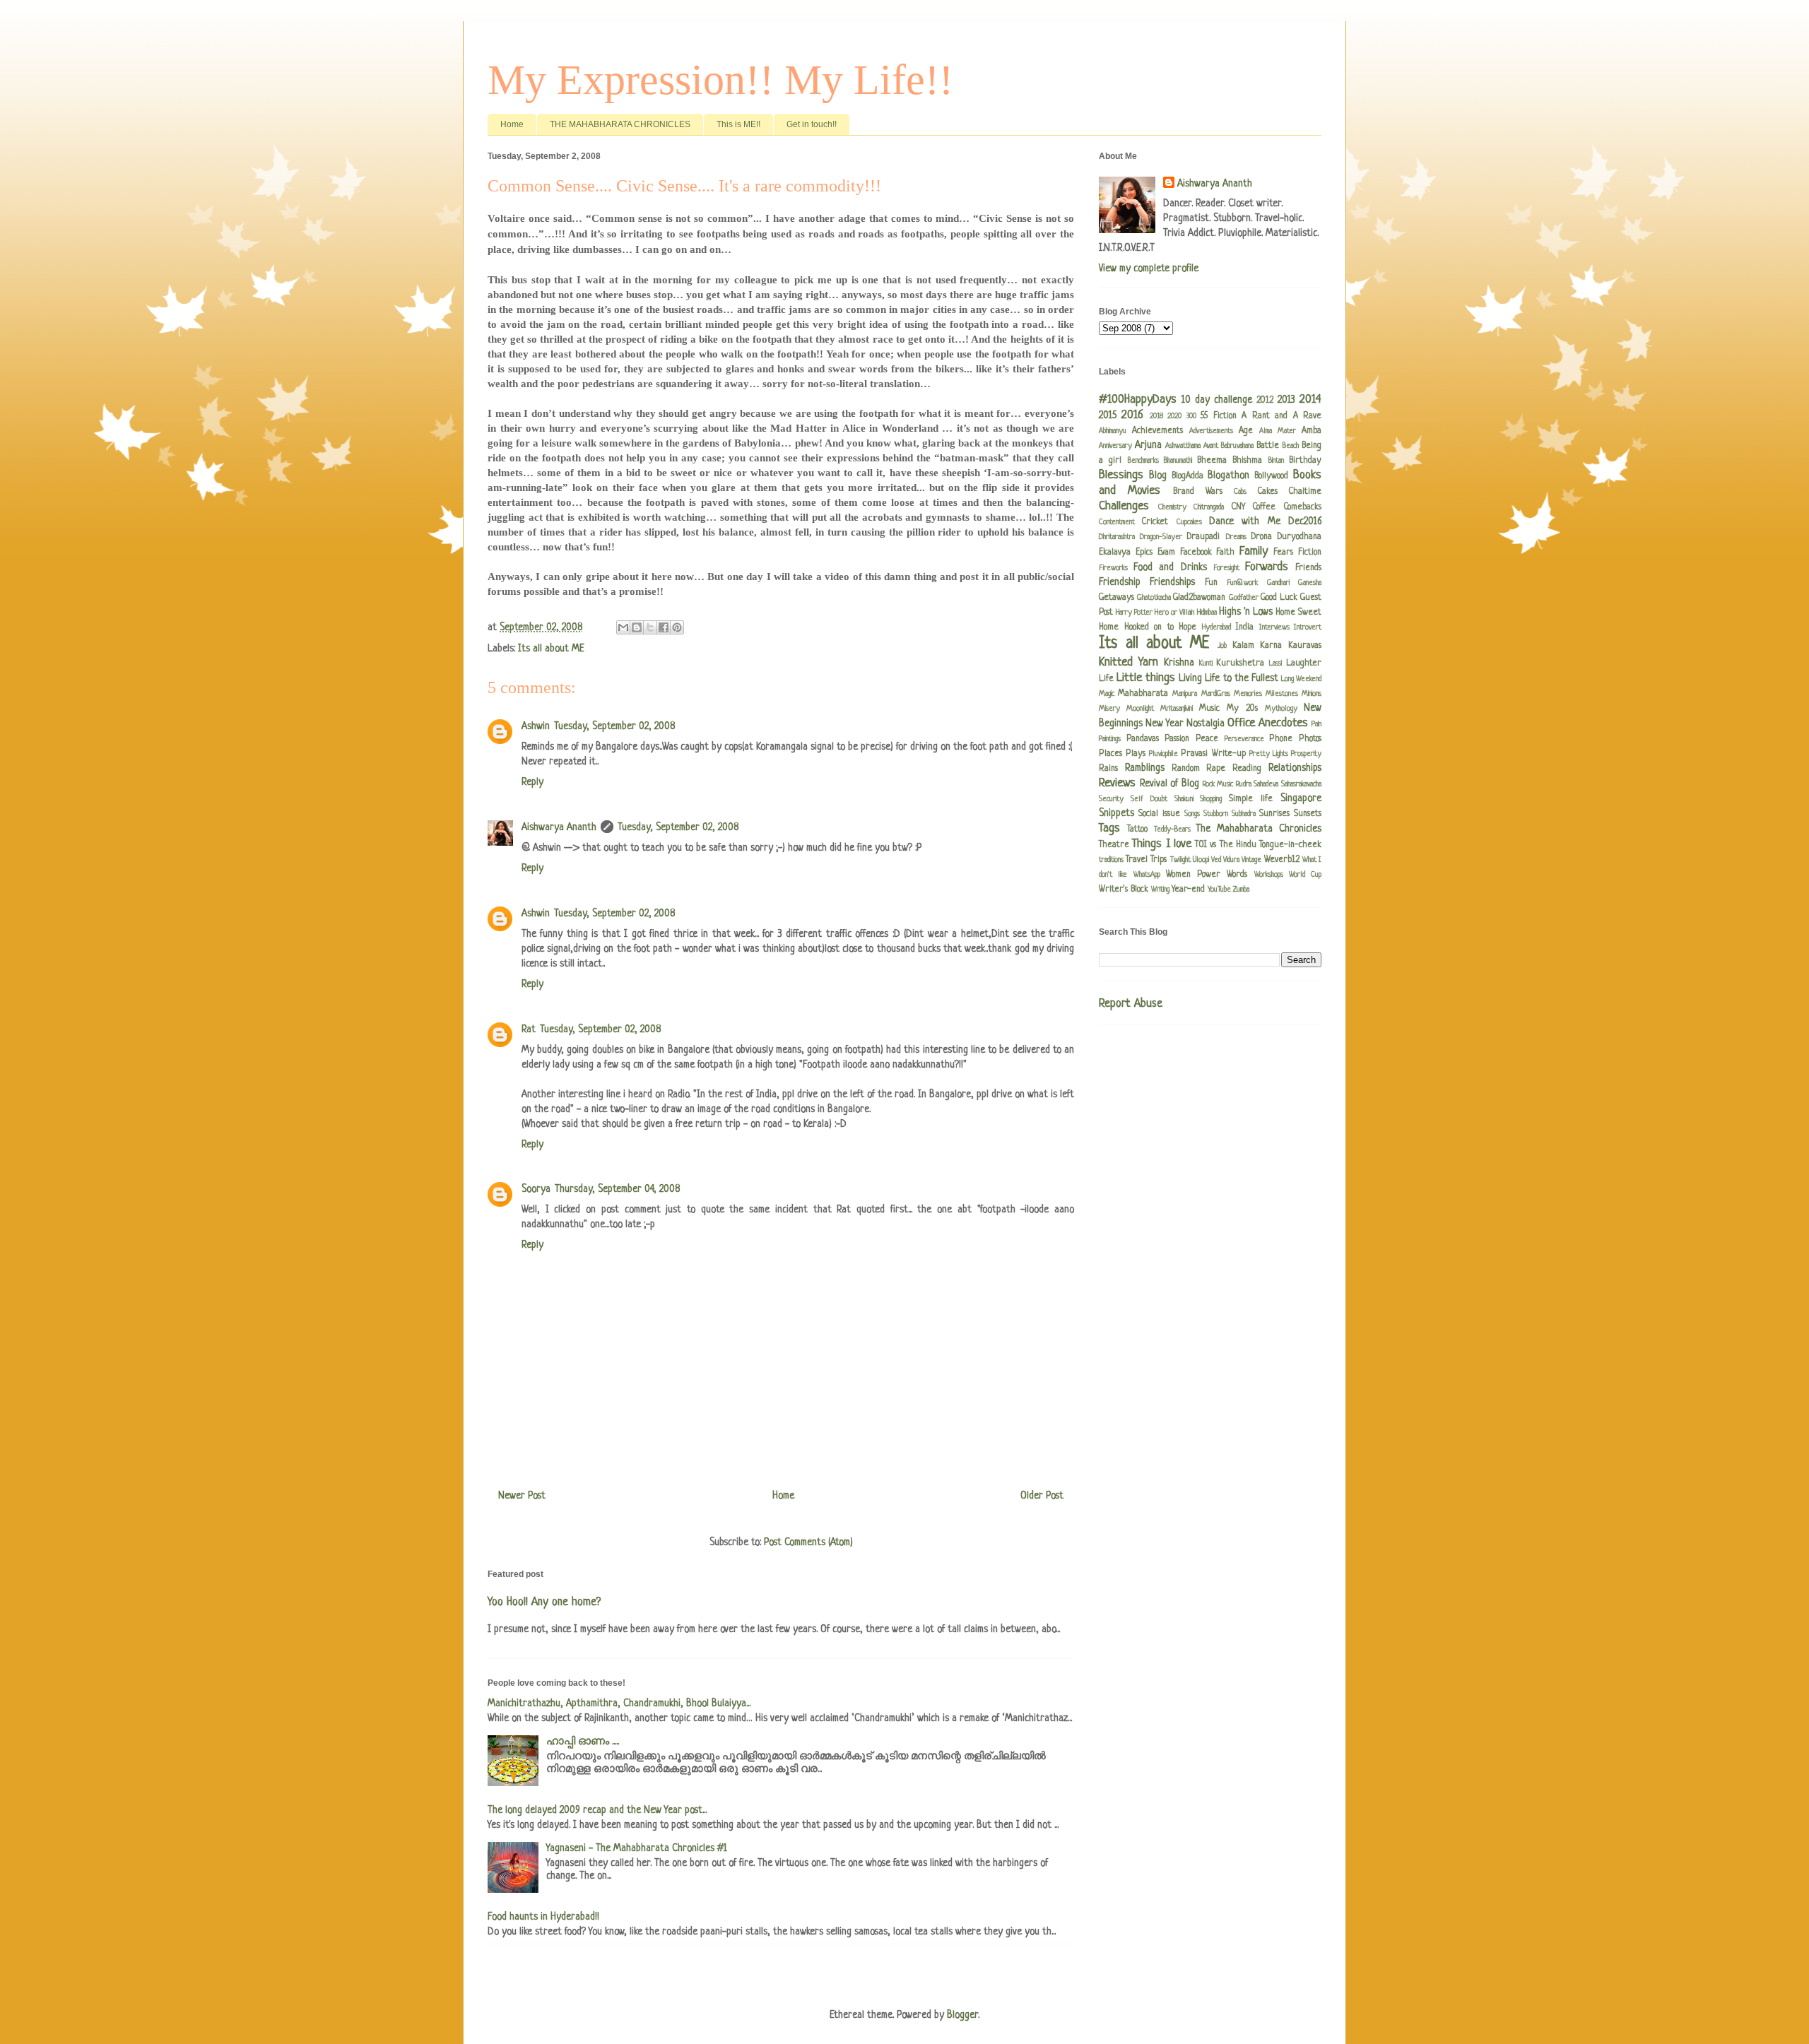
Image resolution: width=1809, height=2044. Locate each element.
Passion (1177, 739)
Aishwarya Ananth (559, 827)
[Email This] (623, 627)
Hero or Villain (1174, 613)
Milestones (1282, 694)
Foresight (1226, 568)
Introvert (1308, 627)
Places (1110, 754)
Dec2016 (1305, 521)
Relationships (1295, 768)
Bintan (1276, 461)
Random (1186, 769)
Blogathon (1228, 475)
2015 (1108, 415)
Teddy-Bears (1172, 829)
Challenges (1124, 506)
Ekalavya (1115, 553)
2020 (1174, 416)
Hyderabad (1216, 627)
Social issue (1159, 814)
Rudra (1244, 784)
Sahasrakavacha (1301, 784)
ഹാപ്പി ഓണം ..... (583, 1742)
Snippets (1116, 813)
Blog (1158, 475)
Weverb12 (1282, 860)
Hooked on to (1149, 627)
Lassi (1275, 663)
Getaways (1116, 598)
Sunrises (1274, 814)
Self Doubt (1149, 799)
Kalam (1243, 646)
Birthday (1305, 461)
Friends (1308, 568)
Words (1237, 875)
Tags (1109, 828)
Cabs (1240, 492)
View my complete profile (1149, 268)
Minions (1312, 694)
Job (1222, 646)
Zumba (1241, 890)
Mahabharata (1143, 694)
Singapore (1301, 798)
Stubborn (1216, 814)
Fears (1283, 553)
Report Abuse (1131, 1004)
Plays (1136, 754)
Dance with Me (1245, 521)
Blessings (1121, 475)
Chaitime (1305, 492)
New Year (1165, 723)
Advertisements (1211, 431)
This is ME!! (738, 124)
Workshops (1269, 875)
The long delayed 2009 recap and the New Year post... (597, 1810)
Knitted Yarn (1129, 662)
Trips (1159, 860)
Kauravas (1305, 646)
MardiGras (1216, 694)
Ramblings (1145, 768)
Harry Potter (1134, 613)
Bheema (1212, 461)
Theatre (1114, 845)
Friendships (1172, 582)
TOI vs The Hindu (1226, 845)
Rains (1108, 769)
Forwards (1267, 567)
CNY (1238, 507)
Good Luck (1279, 598)
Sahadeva (1266, 784)
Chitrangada (1209, 507)
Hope (1188, 627)
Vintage (1251, 860)
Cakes (1268, 492)
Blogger (962, 2015)
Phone (1281, 739)
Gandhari (1278, 583)
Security (1111, 799)
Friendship (1120, 582)
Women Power (1193, 875)
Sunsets (1308, 814)
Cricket (1155, 522)
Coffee (1264, 507)
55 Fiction (1218, 416)
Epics (1144, 553)
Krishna (1179, 663)
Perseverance (1244, 739)
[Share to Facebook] (664, 627)
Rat (529, 1029)
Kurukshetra (1240, 663)
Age (1246, 431)
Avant (1211, 446)
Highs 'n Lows (1246, 612)
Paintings (1110, 739)
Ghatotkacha (1154, 598)
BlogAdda (1188, 476)
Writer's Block (1124, 890)
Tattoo (1137, 829)
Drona (1262, 537)
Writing (1160, 890)
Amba (1312, 431)
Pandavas (1143, 739)
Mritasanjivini (1177, 709)
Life (1106, 679)
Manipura (1185, 694)
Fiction (1310, 553)
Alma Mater (1278, 431)
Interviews (1274, 627)
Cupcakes (1189, 522)
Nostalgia (1206, 723)
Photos (1310, 739)
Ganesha (1310, 583)
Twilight (1180, 860)
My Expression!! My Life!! (720, 80)
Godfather (1244, 598)
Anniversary (1115, 446)
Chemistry (1172, 507)
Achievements (1157, 431)
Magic (1107, 694)
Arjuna (1148, 445)
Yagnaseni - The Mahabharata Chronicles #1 (637, 1848)
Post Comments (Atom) (808, 1542)
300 (1191, 416)
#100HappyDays (1138, 400)
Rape (1216, 769)
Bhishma (1247, 461)
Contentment (1117, 522)
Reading (1247, 769)
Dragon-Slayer (1161, 537)
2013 (1286, 400)
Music (1209, 709)
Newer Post (522, 1496)
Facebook (1196, 553)
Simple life (1251, 799)
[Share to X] (650, 627)
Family (1254, 551)
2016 (1132, 415)
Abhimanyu (1113, 431)
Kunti (1206, 663)
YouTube (1219, 890)
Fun (1211, 583)
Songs (1192, 814)
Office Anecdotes (1268, 723)
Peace (1207, 739)
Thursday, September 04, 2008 (617, 1189)
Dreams (1236, 537)
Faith (1225, 553)
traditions (1111, 860)
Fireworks (1113, 568)
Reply (532, 782)
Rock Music (1218, 784)
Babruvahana (1237, 446)
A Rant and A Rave (1281, 416)
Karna (1271, 646)
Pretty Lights (1269, 754)
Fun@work (1242, 583)
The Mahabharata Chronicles (1259, 829)
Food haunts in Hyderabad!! (543, 1917)
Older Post (1042, 1496)
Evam (1166, 553)
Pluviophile (1163, 754)
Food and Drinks (1170, 567)
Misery (1109, 709)
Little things (1146, 678)
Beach (1291, 446)
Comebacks (1303, 507)
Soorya (536, 1189)
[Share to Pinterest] (677, 627)
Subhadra (1244, 814)
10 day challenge (1217, 400)
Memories (1248, 694)
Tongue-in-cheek (1290, 845)
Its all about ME (551, 649)
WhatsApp (1147, 875)
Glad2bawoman (1199, 598)
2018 (1156, 416)
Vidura (1231, 860)
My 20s (1242, 709)
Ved (1216, 860)
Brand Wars (1198, 492)
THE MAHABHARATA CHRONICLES (620, 124)
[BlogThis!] (637, 627)
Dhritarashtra (1117, 537)
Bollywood (1271, 476)
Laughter (1304, 663)
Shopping (1211, 799)
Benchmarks (1143, 461)
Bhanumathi (1178, 461)
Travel (1137, 860)
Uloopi (1201, 860)
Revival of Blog (1169, 784)
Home (512, 124)
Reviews (1117, 783)
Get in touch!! (812, 124)
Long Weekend (1301, 679)
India (1244, 627)
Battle (1268, 446)
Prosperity (1306, 754)
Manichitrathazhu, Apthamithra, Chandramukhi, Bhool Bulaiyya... (619, 1703)
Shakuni (1184, 799)
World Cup (1305, 875)
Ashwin (536, 726)
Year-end (1188, 890)
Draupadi (1203, 537)
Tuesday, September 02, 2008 (614, 726)
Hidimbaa (1207, 613)
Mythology (1281, 709)
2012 (1265, 401)
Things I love (1162, 844)
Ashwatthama (1183, 446)
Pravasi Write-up (1213, 754)
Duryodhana (1300, 537)
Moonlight (1140, 709)
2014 (1310, 400)
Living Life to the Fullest (1228, 678)
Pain (1316, 724)
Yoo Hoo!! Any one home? (544, 1602)
